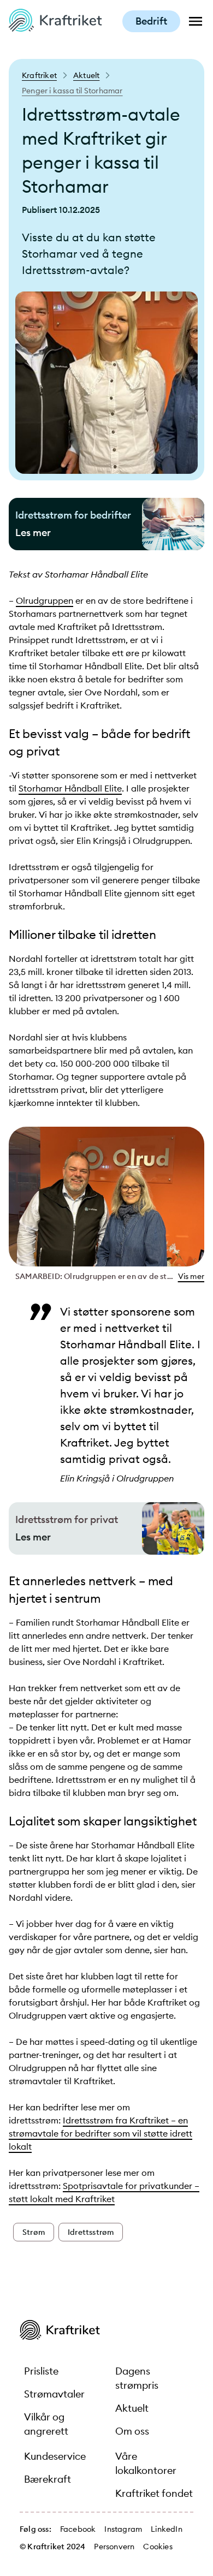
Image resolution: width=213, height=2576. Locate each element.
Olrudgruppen (45, 600)
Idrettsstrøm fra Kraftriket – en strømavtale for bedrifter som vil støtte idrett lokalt (100, 2133)
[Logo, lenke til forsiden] (55, 28)
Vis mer (191, 1276)
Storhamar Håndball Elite (70, 788)
